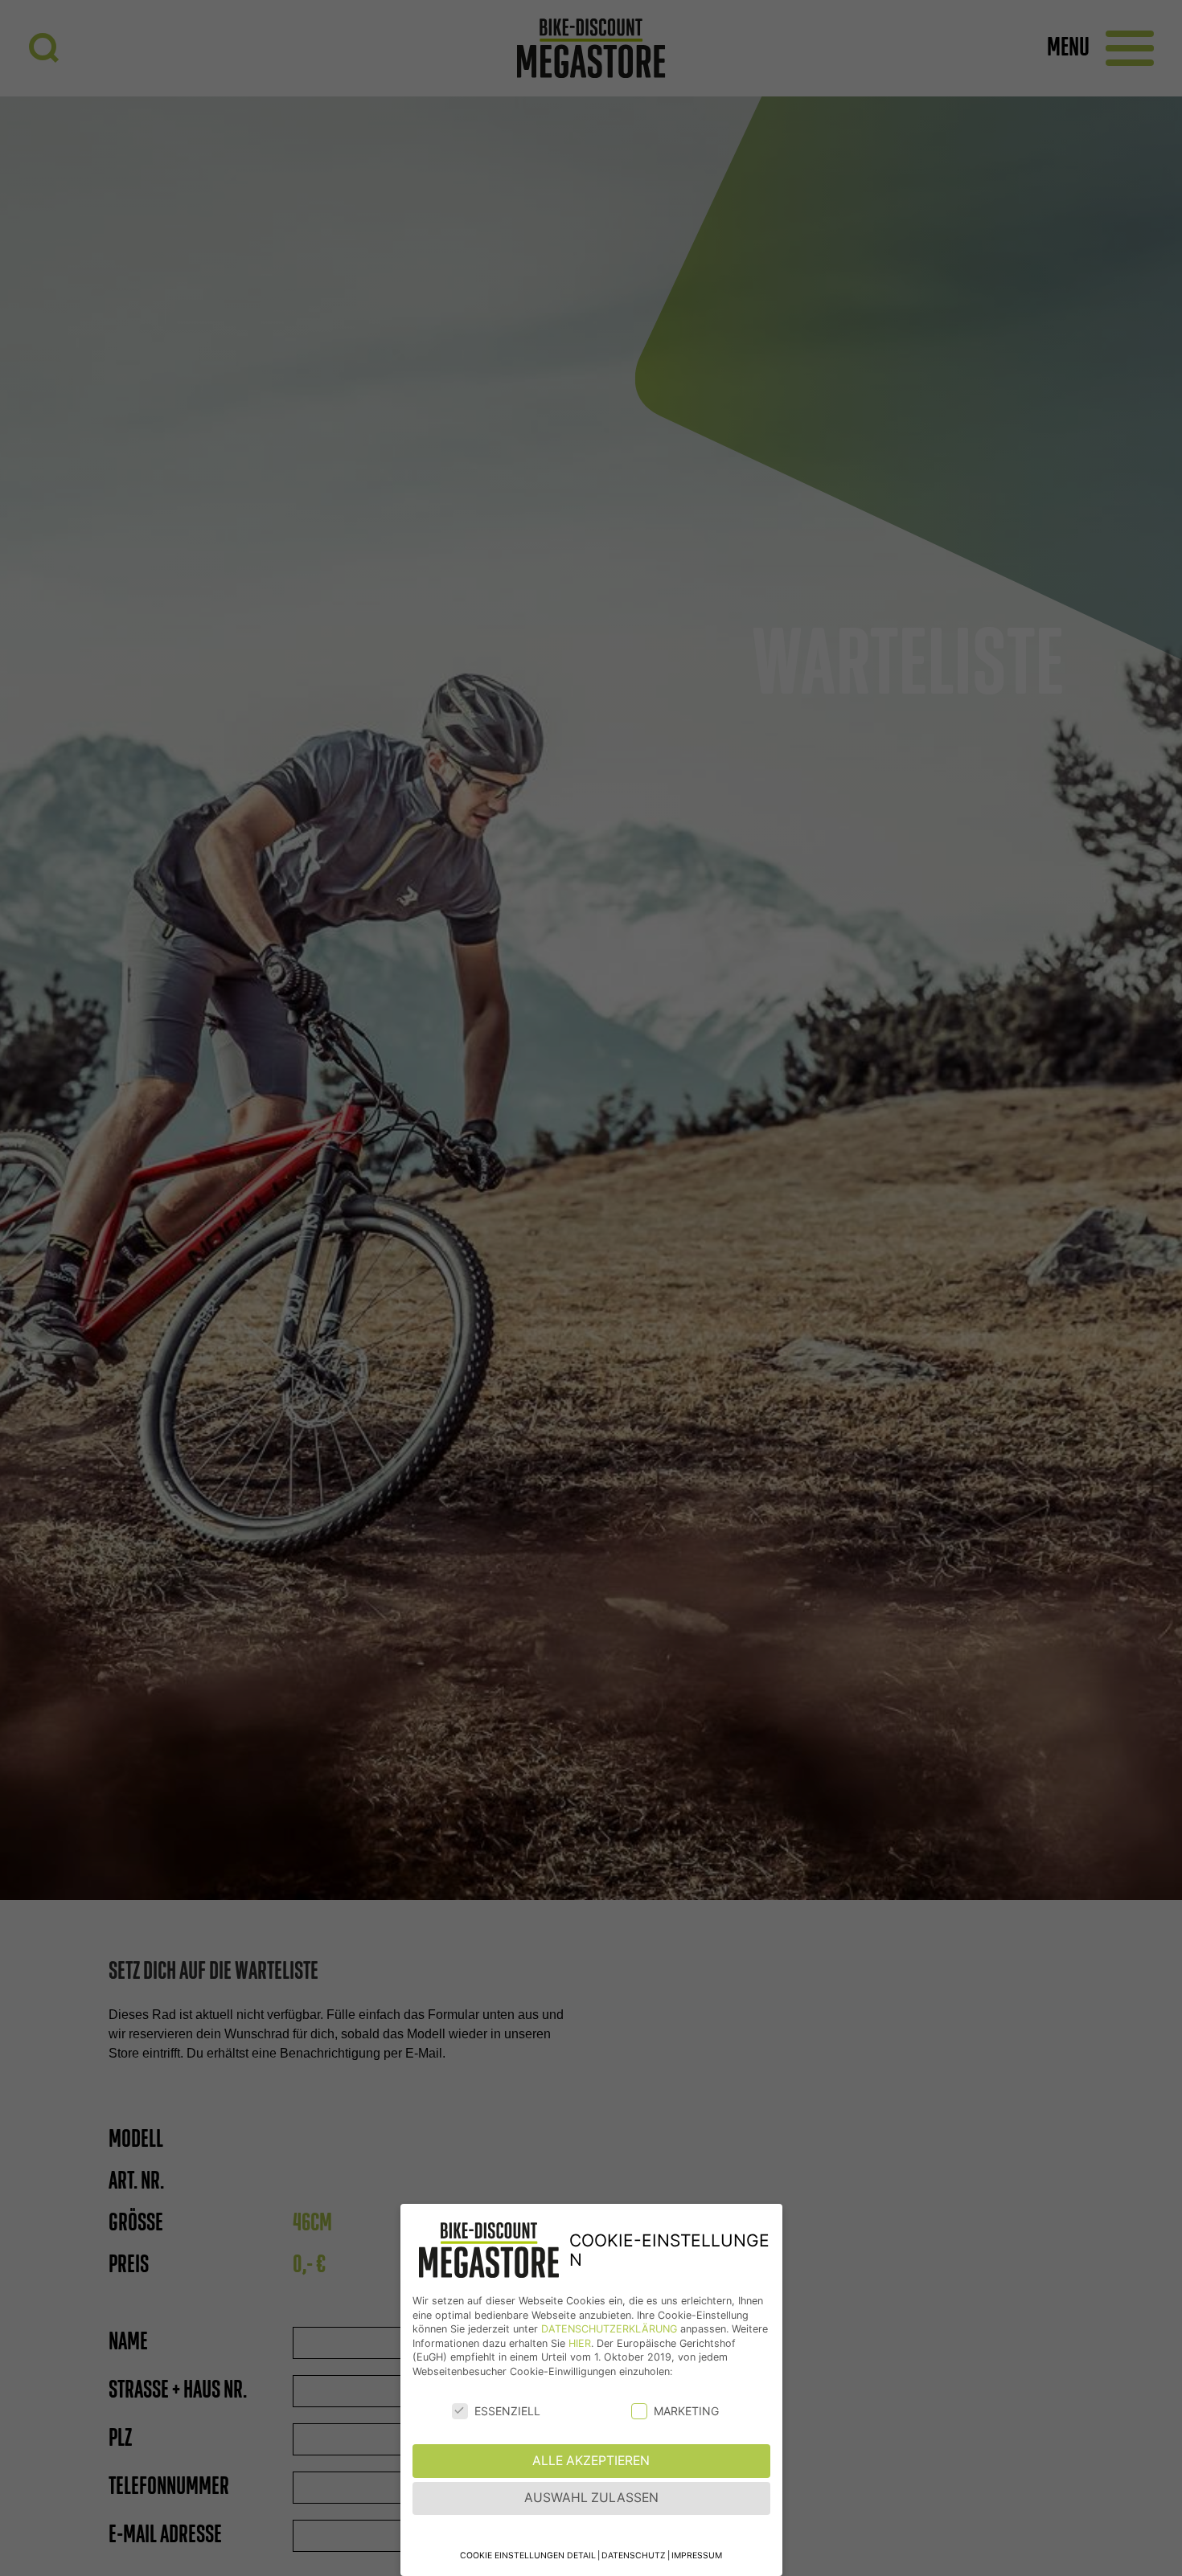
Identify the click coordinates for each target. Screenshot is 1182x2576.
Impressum (697, 2556)
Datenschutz (634, 2556)
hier (580, 2343)
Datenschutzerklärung (609, 2329)
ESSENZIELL (507, 2411)
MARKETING (686, 2411)
